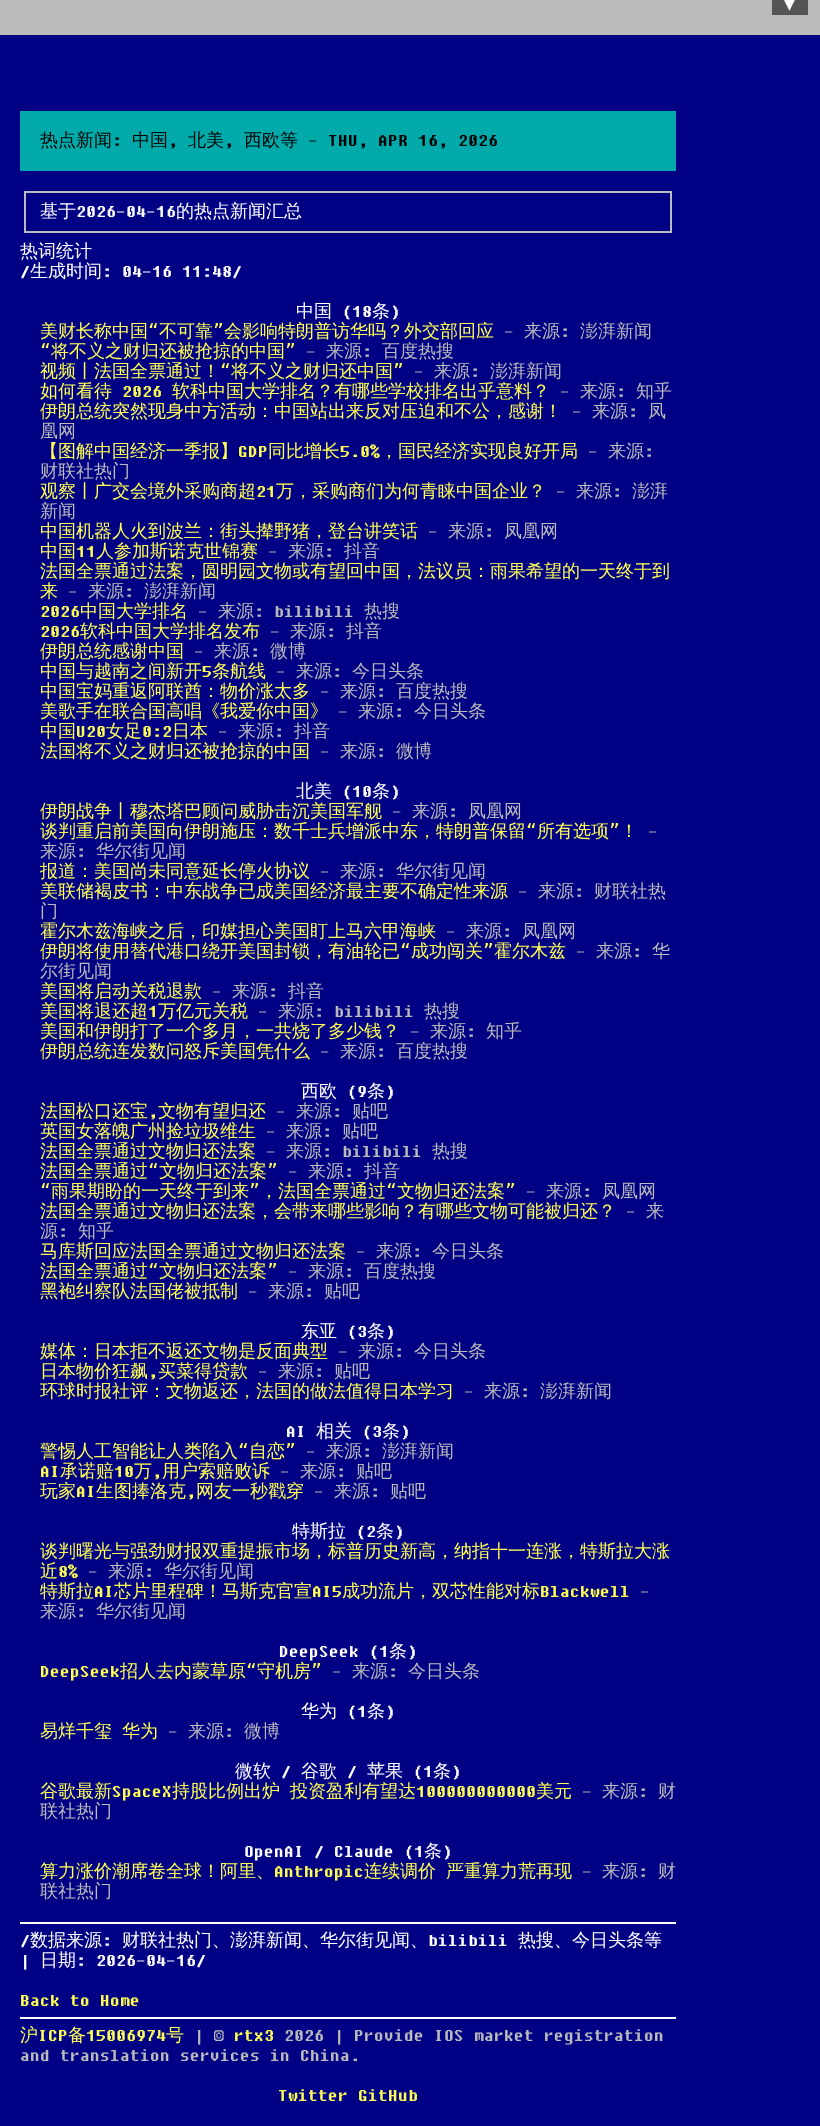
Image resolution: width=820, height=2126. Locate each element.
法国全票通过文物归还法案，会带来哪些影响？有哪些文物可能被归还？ (328, 1212)
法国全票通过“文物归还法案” (159, 1172)
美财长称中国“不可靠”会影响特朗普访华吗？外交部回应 (267, 332)
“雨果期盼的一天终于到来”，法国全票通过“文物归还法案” (278, 1192)
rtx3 (259, 2036)
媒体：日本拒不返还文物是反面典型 (184, 1352)
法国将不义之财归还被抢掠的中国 (175, 752)
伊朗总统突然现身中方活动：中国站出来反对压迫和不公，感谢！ (301, 412)
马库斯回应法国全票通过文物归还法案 (193, 1252)
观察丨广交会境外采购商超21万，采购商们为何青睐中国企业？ (293, 492)
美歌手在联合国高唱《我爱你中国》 (184, 712)
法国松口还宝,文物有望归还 (153, 1112)
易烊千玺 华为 (99, 1732)
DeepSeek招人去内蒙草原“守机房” (181, 1672)
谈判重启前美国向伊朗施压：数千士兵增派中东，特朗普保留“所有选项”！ (339, 832)
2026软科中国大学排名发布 (150, 632)
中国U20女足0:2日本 (124, 732)
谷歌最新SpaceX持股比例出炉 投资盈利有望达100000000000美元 (306, 1792)
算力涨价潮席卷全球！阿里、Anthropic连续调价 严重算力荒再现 (306, 1872)
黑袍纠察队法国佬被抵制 (139, 1292)
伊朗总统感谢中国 (112, 652)
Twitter (313, 2096)
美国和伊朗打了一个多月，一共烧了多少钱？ (220, 1032)
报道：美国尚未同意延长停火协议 (175, 872)
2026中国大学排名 (114, 612)
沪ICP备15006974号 (102, 2036)
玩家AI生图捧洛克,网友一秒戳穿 (172, 1492)
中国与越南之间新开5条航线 (153, 672)
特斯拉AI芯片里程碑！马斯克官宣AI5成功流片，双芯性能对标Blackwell (335, 1592)
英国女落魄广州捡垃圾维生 (148, 1132)
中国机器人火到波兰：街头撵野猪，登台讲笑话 (229, 532)
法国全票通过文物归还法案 (148, 1152)
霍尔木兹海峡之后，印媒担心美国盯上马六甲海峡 (238, 932)
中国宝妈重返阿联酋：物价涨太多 (175, 692)
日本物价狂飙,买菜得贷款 (144, 1372)
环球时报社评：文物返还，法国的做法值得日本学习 (247, 1392)
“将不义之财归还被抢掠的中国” (168, 352)
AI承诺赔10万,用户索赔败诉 (155, 1472)
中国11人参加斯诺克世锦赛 (149, 552)
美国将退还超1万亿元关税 (144, 1012)
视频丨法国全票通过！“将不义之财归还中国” (222, 372)
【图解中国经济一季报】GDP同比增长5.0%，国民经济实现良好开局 (309, 452)
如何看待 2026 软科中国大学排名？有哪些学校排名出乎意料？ (295, 392)
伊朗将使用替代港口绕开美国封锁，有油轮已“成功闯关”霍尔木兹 (303, 952)
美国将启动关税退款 (121, 992)
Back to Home (80, 2001)
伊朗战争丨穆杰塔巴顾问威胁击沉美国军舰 (211, 812)
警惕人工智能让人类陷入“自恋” (168, 1452)
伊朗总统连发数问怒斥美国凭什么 (175, 1052)
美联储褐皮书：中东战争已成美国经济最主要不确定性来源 (274, 892)
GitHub (388, 2096)
